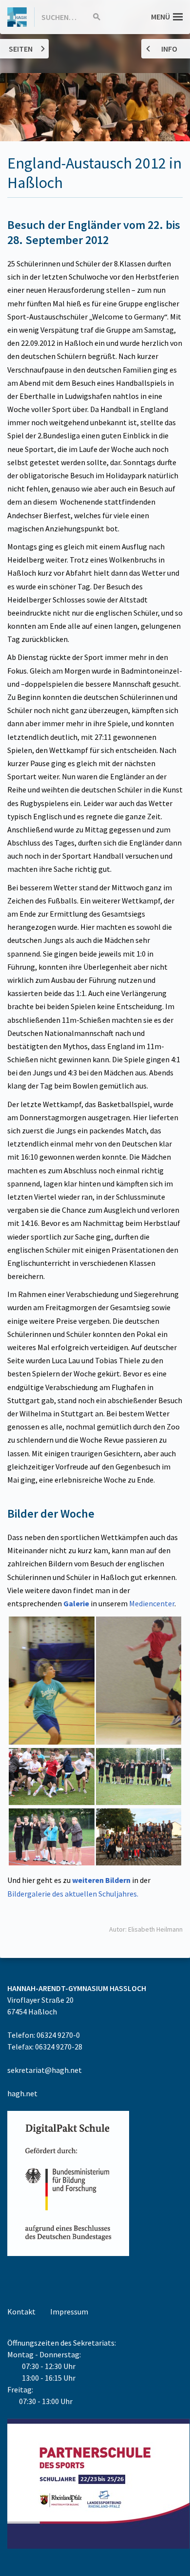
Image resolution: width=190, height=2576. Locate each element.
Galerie (76, 1603)
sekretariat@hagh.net (45, 2070)
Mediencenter (152, 1603)
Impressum (69, 2312)
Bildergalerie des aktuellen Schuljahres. (73, 1894)
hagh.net (22, 2093)
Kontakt (21, 2312)
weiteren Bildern (102, 1880)
